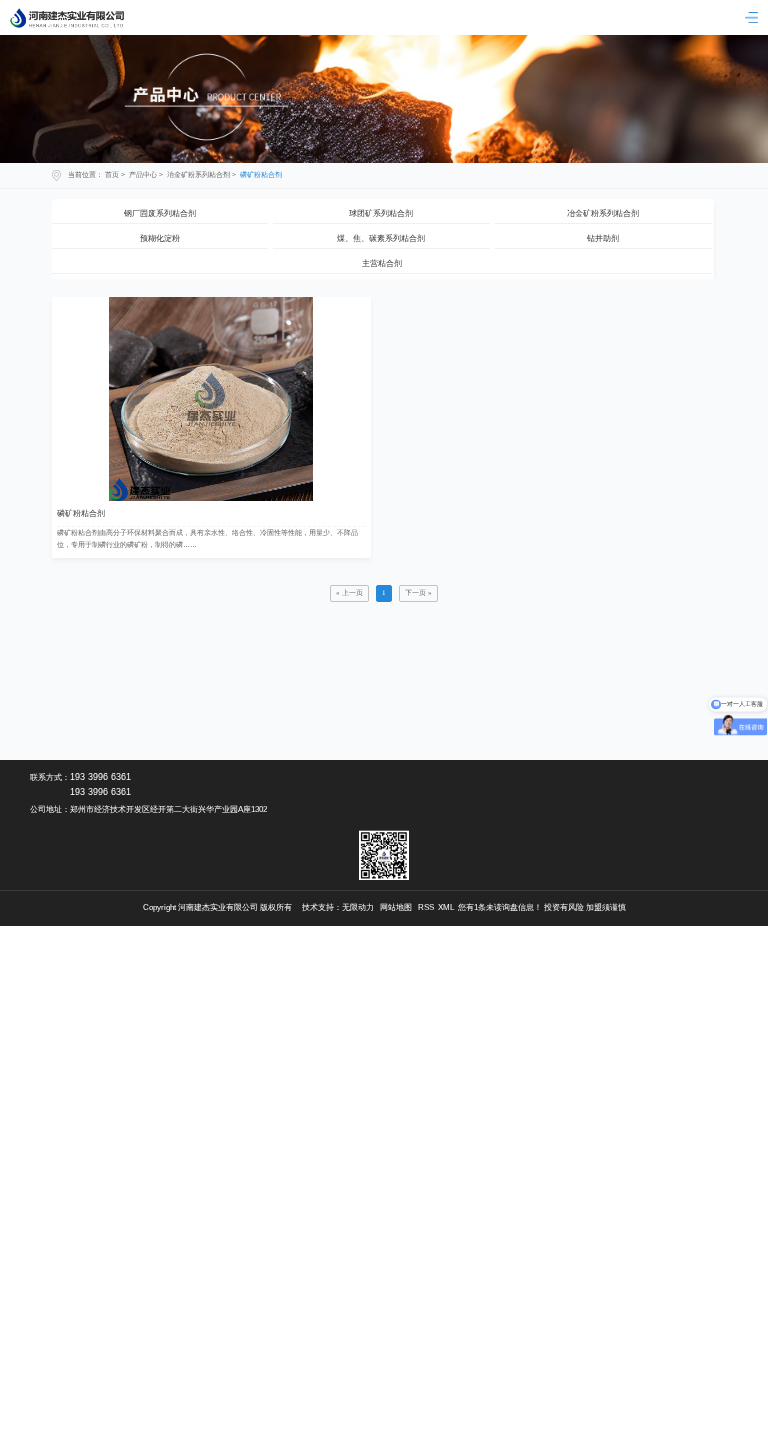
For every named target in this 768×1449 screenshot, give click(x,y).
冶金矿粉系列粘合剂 (198, 174)
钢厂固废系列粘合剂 (160, 213)
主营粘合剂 (382, 263)
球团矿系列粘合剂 (381, 213)
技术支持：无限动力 (338, 907)
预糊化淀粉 (160, 238)
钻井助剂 (603, 238)
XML (446, 907)
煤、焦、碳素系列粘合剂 (381, 238)
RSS (426, 907)
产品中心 (143, 174)
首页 (112, 174)
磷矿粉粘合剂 (261, 174)
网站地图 (396, 907)
